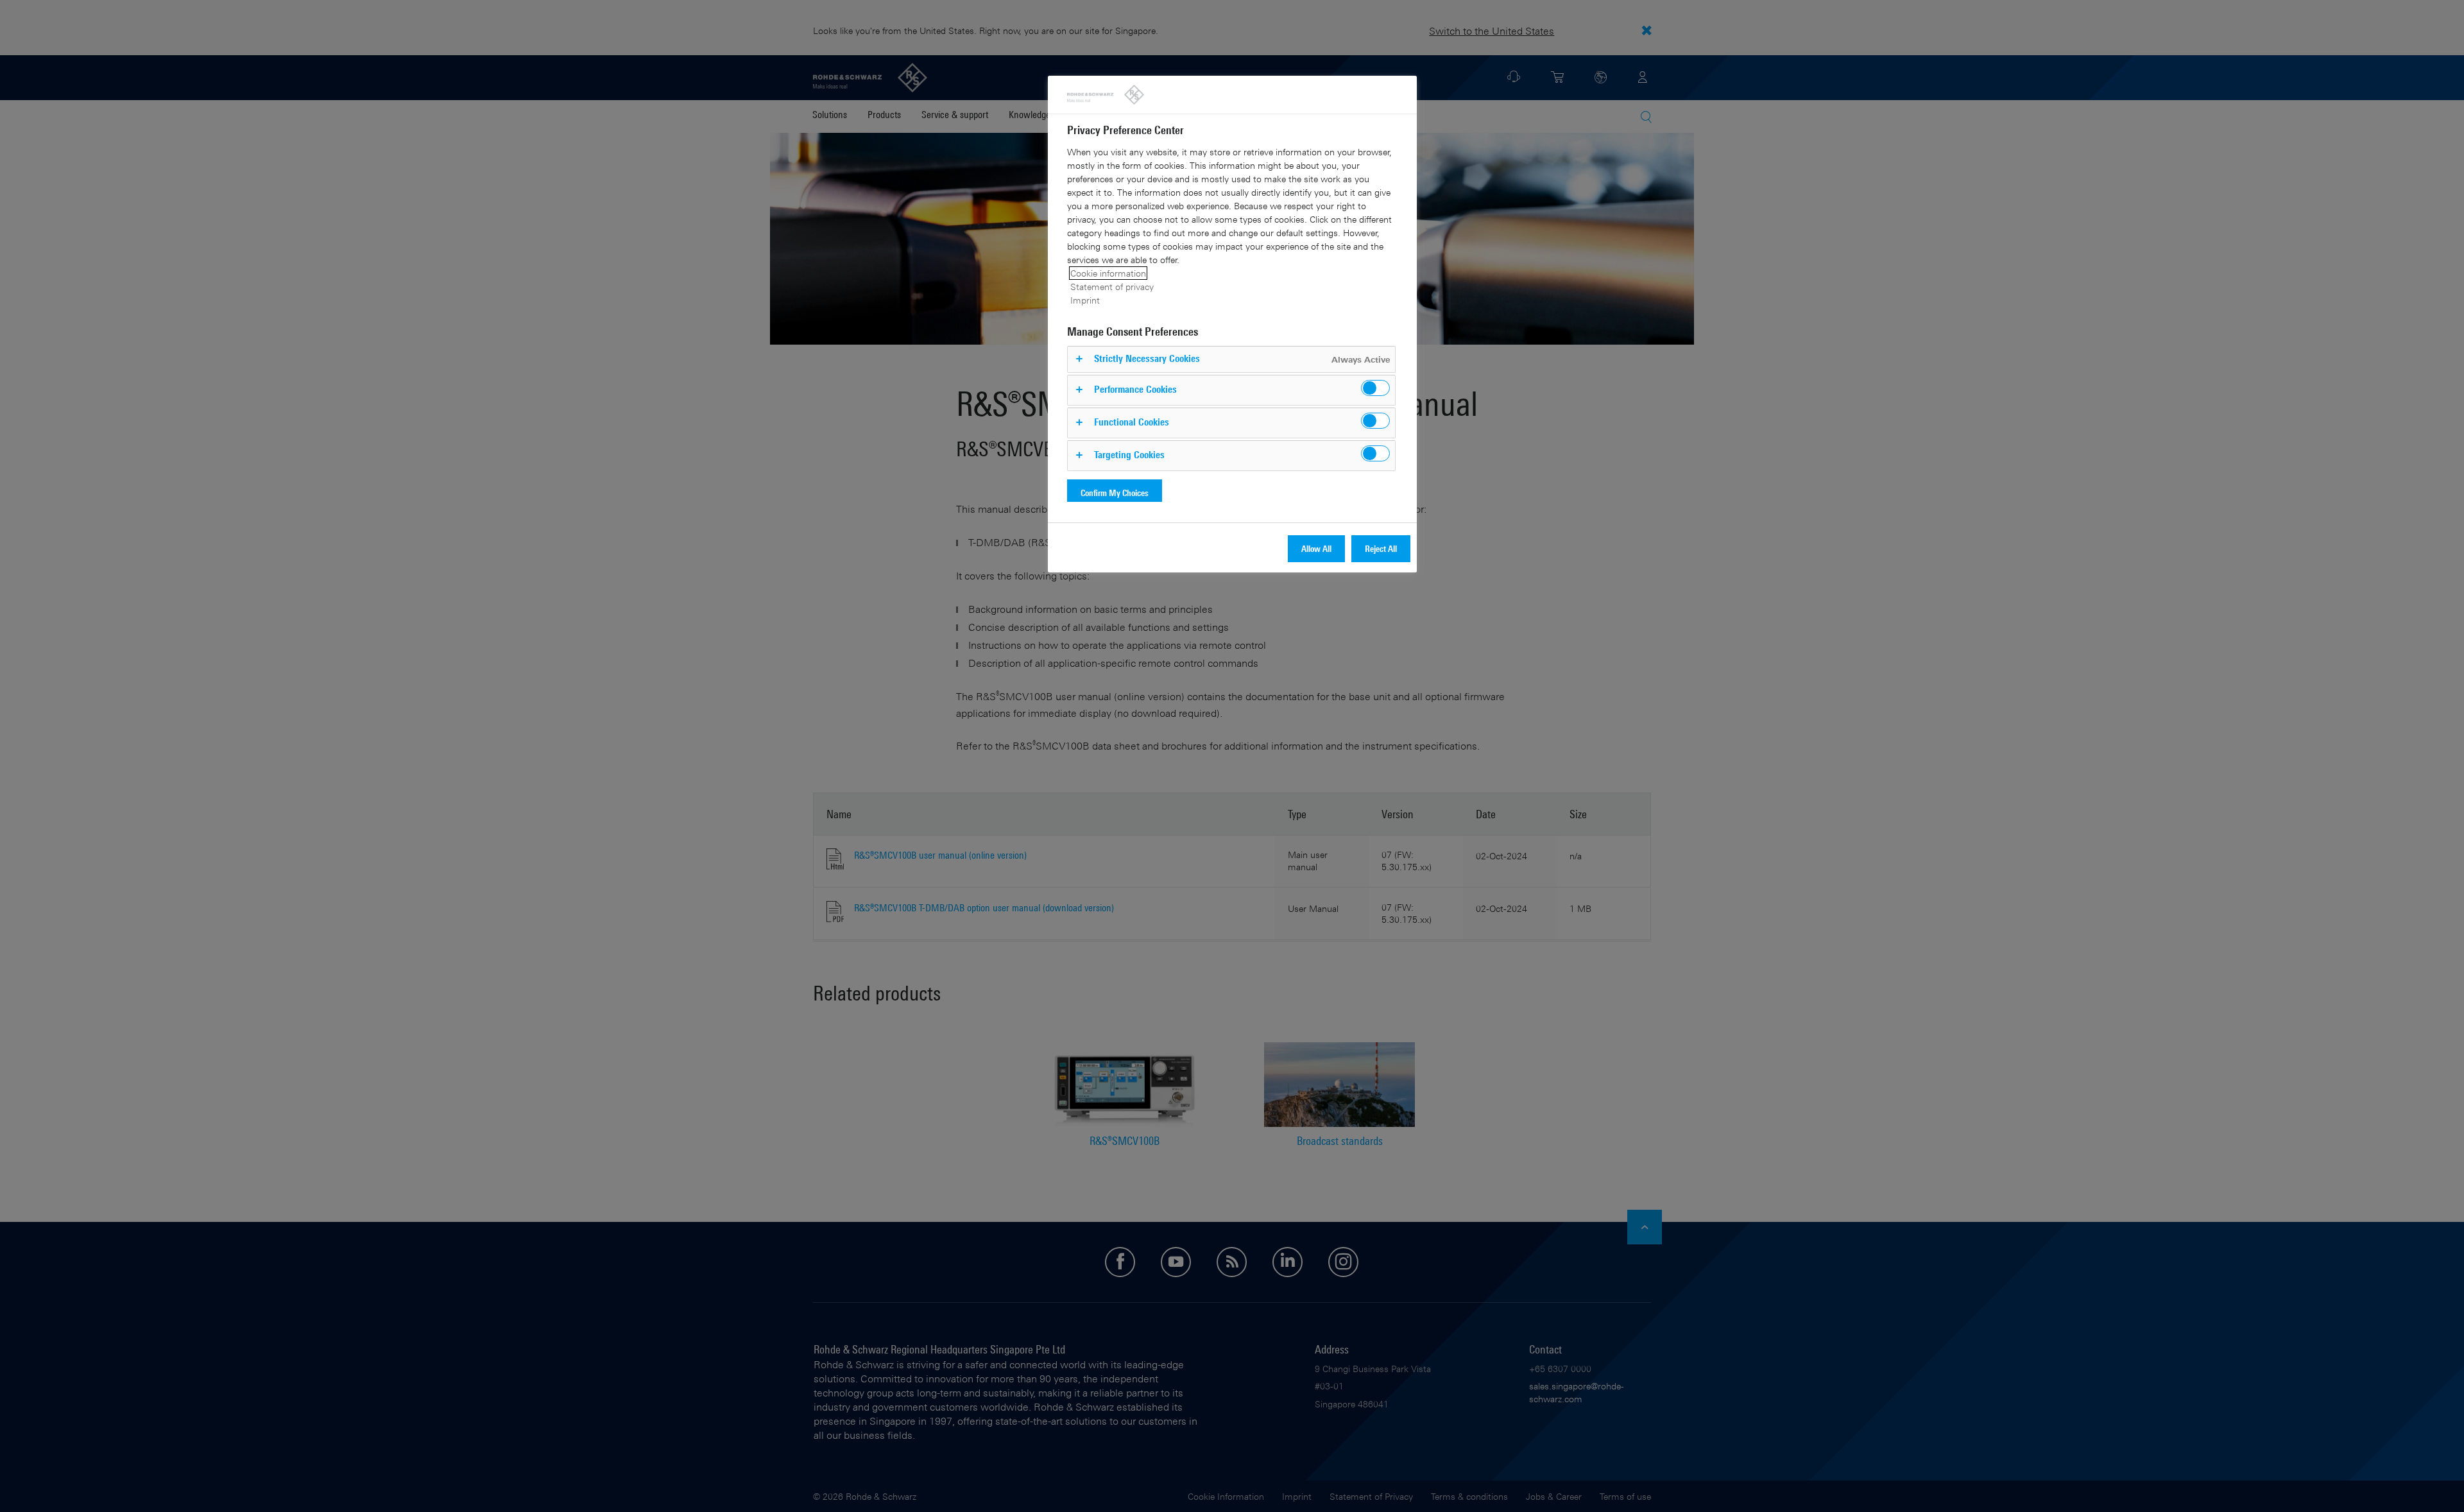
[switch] (1375, 388)
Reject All (1381, 548)
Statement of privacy (1112, 287)
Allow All (1316, 548)
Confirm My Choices (1115, 493)
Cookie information (1108, 273)
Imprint (1085, 300)
